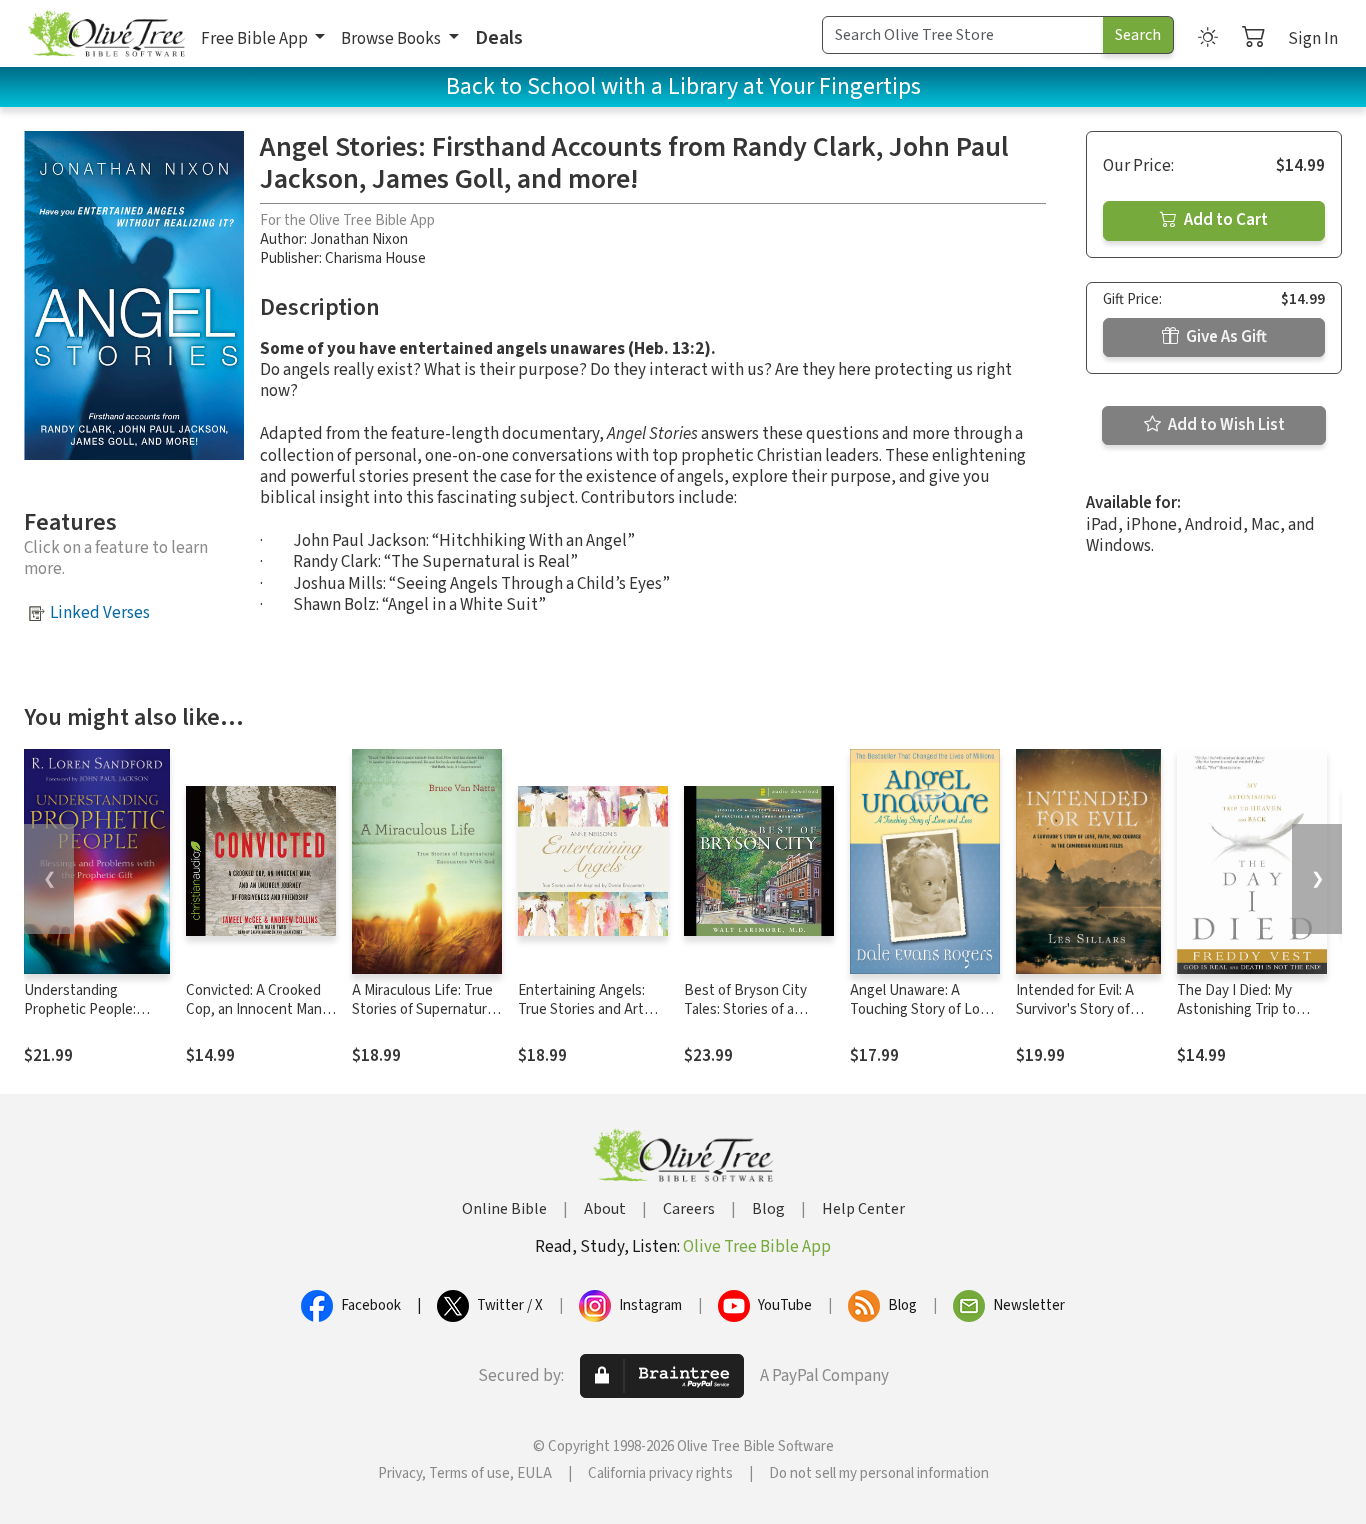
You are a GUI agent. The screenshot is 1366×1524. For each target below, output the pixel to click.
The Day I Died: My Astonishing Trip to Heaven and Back (1236, 1009)
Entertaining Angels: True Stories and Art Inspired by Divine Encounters (581, 1019)
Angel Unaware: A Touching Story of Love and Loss (922, 1009)
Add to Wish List (1225, 425)
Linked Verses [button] (100, 613)
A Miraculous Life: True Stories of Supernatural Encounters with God (424, 1009)
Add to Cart (1224, 220)
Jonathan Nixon (359, 239)
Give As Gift (1225, 337)
